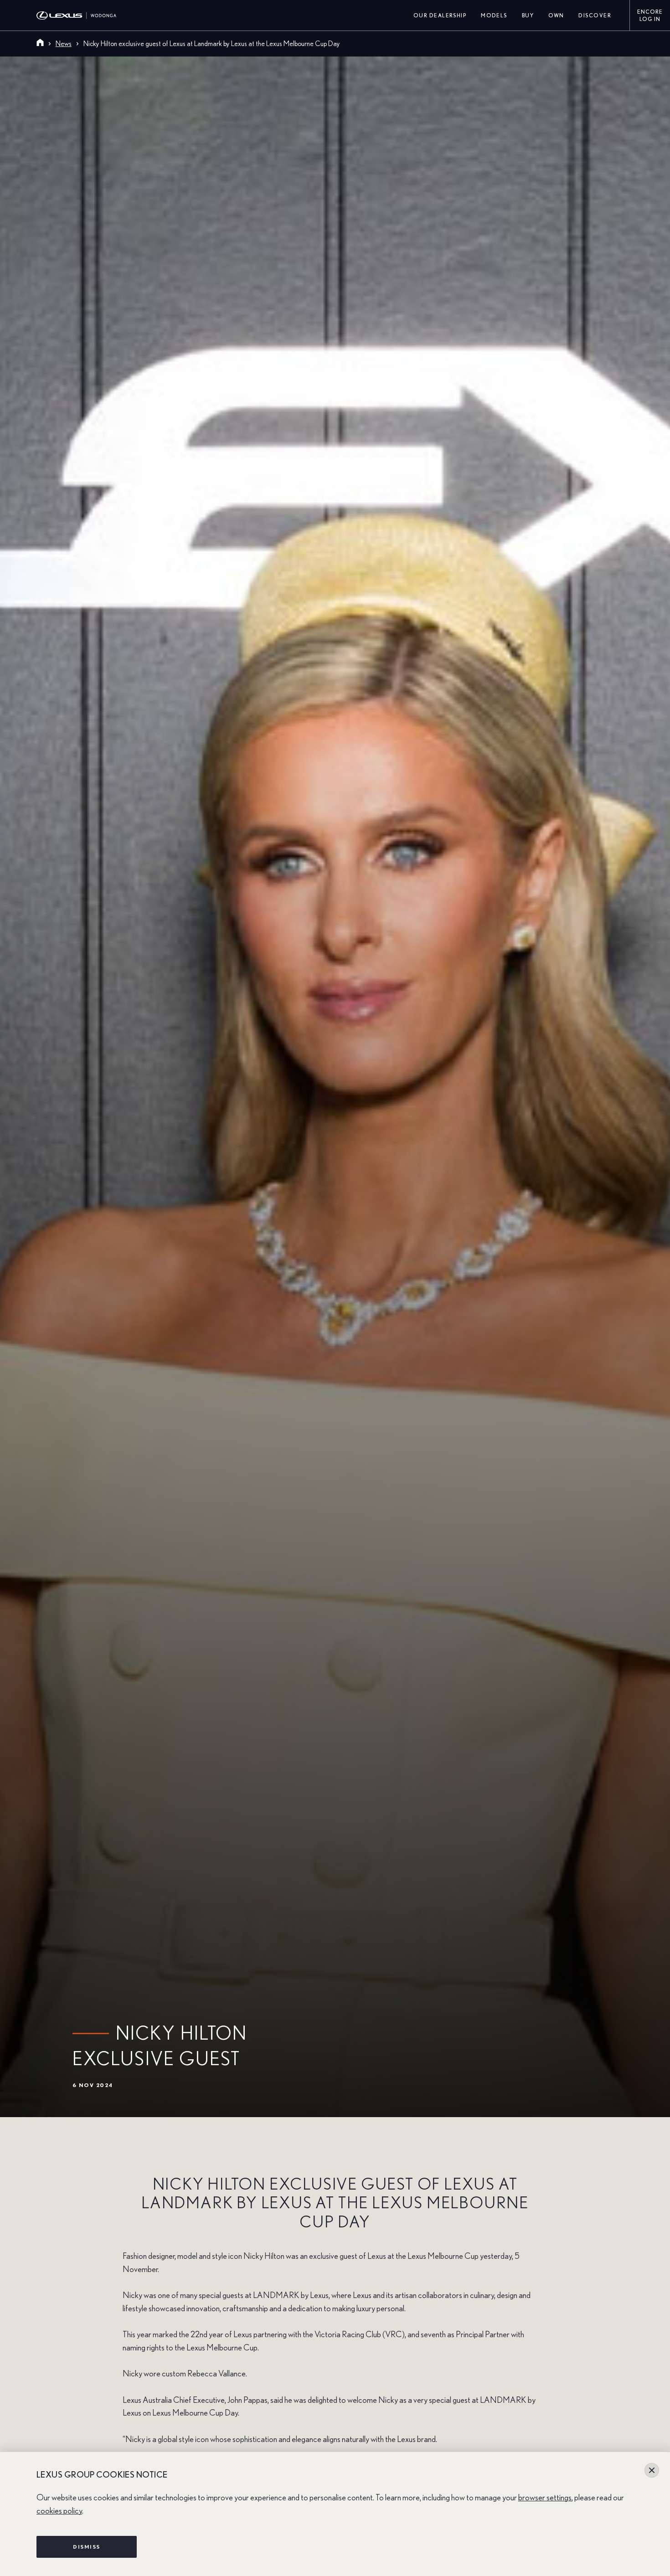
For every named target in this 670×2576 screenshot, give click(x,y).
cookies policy (59, 2511)
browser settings (545, 2498)
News (64, 44)
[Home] (40, 44)
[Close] (652, 2470)
